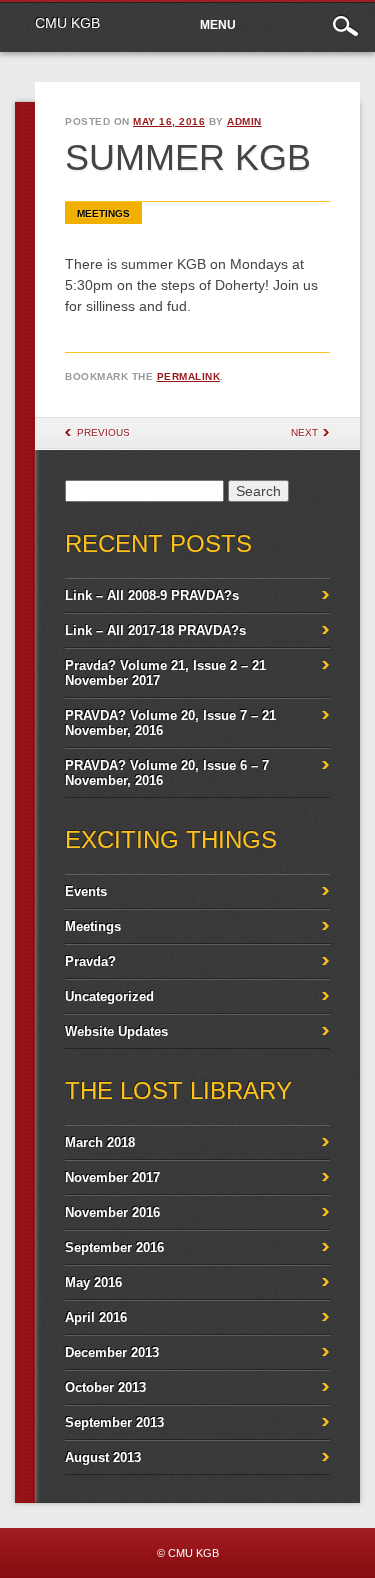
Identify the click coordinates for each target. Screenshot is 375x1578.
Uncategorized (109, 996)
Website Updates (116, 1031)
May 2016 (93, 1282)
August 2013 (103, 1457)
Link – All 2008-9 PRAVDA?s (152, 595)
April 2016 (96, 1317)
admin (244, 121)
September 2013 (114, 1422)
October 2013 (105, 1387)
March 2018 (100, 1142)
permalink (189, 376)
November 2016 (112, 1212)
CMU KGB (67, 23)
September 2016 (114, 1247)
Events (86, 891)
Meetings (103, 213)
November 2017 (112, 1177)
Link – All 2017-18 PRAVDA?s (155, 630)
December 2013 (112, 1352)
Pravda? (90, 961)
